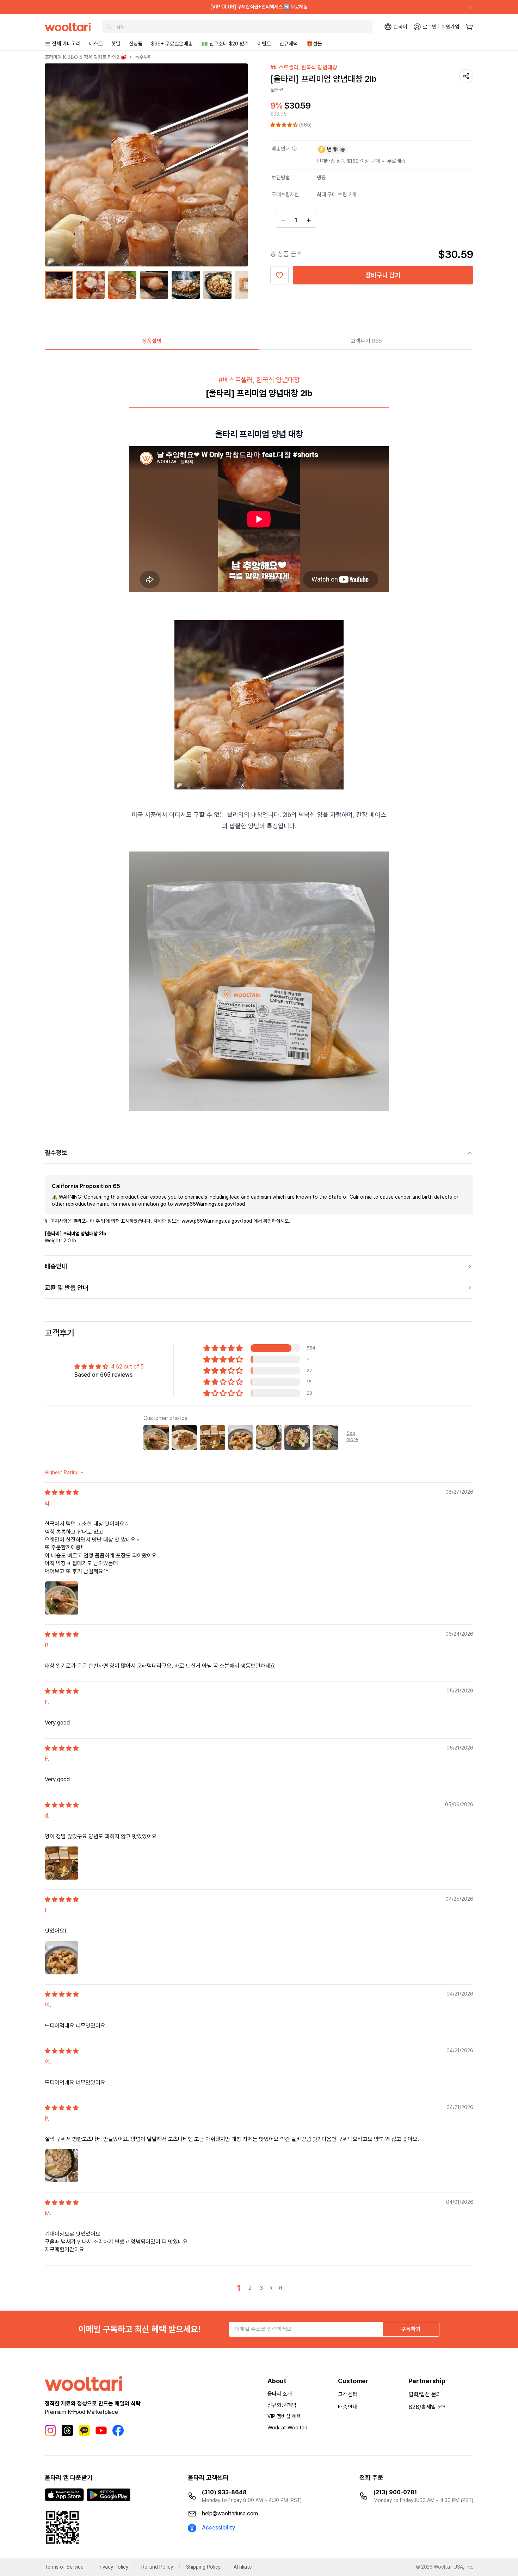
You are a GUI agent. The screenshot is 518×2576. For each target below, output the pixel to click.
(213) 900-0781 (395, 2492)
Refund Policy (157, 2567)
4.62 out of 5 (127, 1367)
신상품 (136, 44)
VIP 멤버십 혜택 (284, 2416)
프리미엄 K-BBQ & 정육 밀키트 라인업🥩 (86, 57)
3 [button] (261, 2288)
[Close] (468, 7)
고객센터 (348, 2394)
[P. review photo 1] (62, 2166)
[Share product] (466, 76)
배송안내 (348, 2407)
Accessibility (219, 2528)
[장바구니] (469, 27)
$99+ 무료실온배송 (172, 44)
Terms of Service (64, 2567)
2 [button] (250, 2288)
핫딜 (116, 44)
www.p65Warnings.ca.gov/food (210, 1204)
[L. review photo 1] (62, 1958)
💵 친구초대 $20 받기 (225, 44)
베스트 (96, 44)
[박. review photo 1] (62, 1598)
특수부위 (143, 57)
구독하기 (411, 2329)
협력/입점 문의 (425, 2394)
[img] (62, 1492)
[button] (285, 125)
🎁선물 (314, 44)
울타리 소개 (280, 2394)
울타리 (278, 90)
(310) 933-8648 (224, 2492)
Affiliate (243, 2567)
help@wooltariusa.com (230, 2513)
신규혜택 (289, 44)
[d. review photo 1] (62, 1863)
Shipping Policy (203, 2567)
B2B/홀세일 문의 (428, 2407)
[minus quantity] (283, 220)
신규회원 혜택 (282, 2405)
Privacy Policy (112, 2567)
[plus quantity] (309, 220)
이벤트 (264, 44)
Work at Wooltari (287, 2428)
